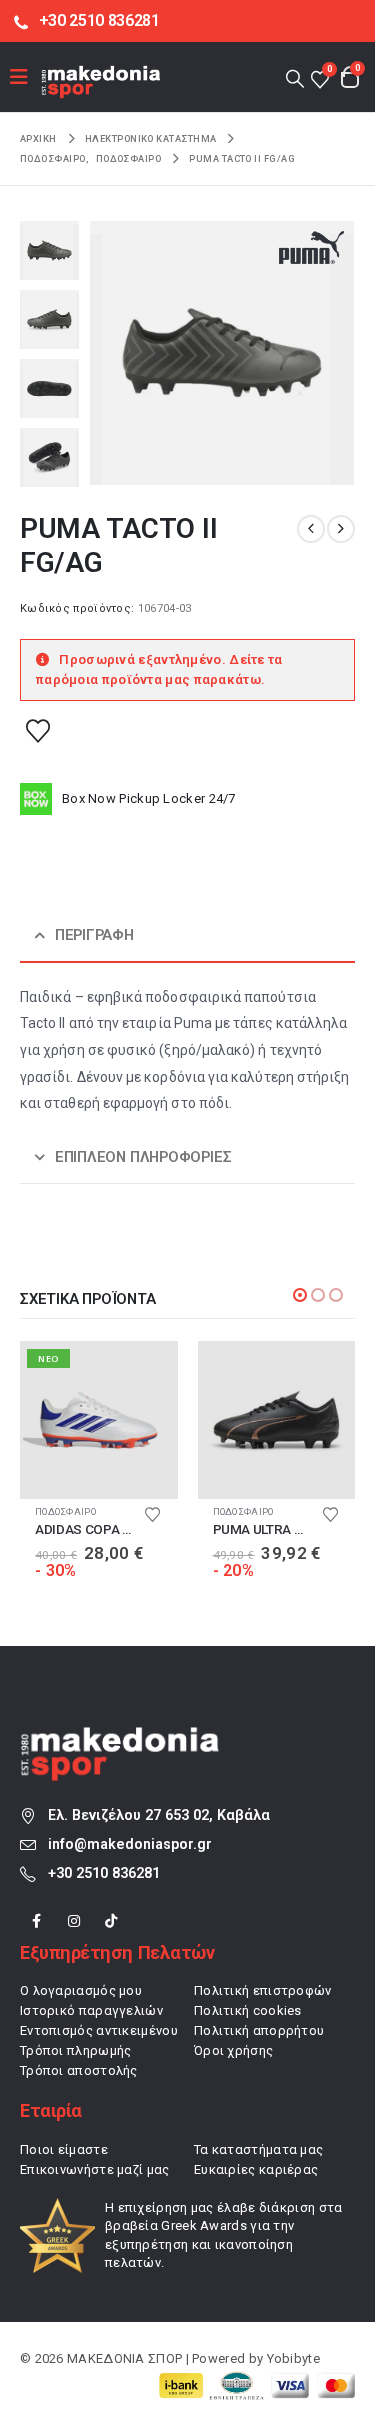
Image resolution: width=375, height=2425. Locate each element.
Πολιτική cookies (248, 2010)
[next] (341, 529)
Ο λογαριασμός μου (81, 1990)
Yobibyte (293, 2358)
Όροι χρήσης (233, 2050)
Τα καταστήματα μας (258, 2149)
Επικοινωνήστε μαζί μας (95, 2169)
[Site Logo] (101, 81)
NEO (48, 1358)
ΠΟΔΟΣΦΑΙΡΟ (65, 1511)
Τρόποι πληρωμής (76, 2050)
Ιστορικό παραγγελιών (91, 2010)
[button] (294, 77)
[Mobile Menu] (25, 77)
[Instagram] (73, 1921)
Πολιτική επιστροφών (263, 1990)
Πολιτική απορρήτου (259, 2030)
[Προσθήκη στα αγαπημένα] (38, 730)
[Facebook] (36, 1921)
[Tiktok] (111, 1921)
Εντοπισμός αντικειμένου (99, 2030)
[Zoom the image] (120, 1737)
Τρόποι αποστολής (79, 2070)
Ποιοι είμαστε (64, 2149)
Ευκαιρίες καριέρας (256, 2169)
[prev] (311, 529)
